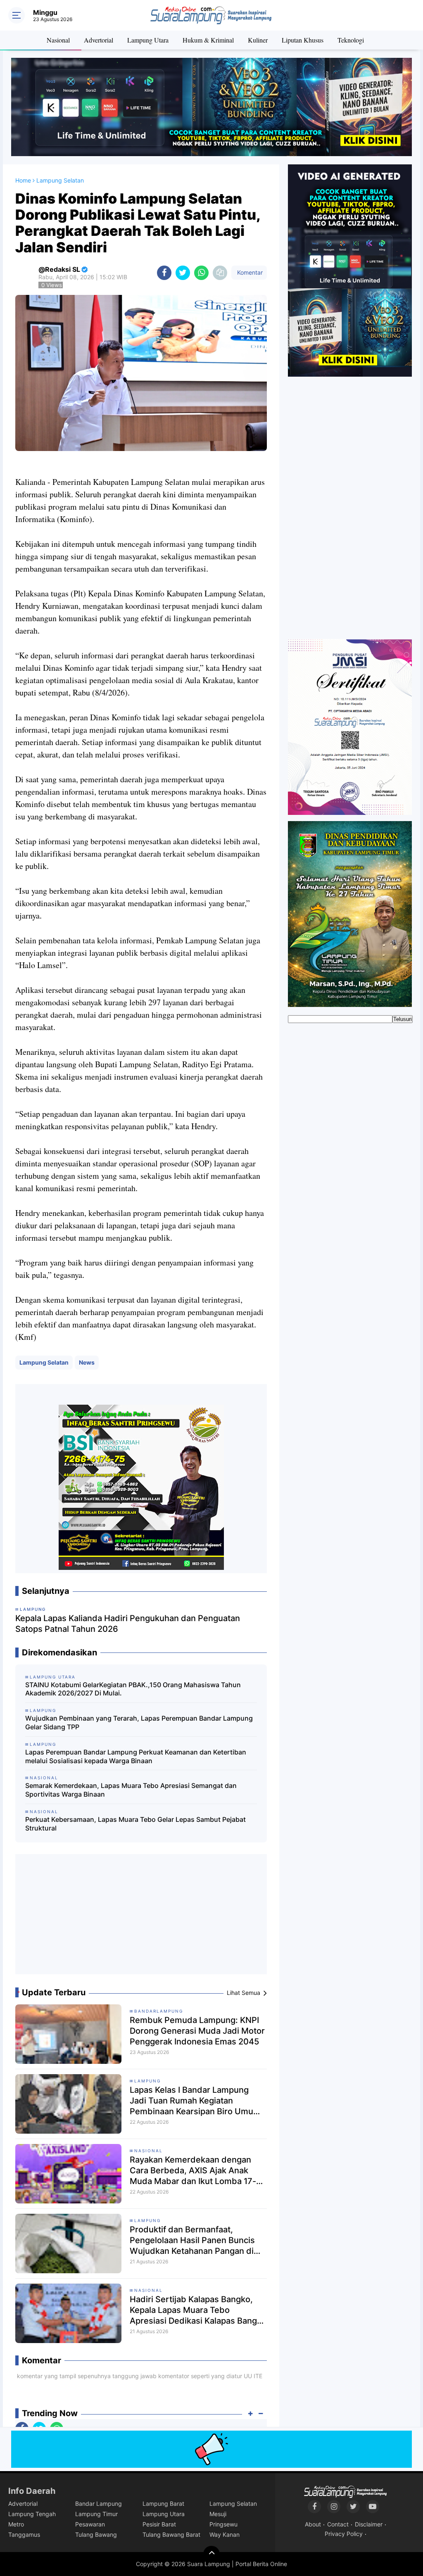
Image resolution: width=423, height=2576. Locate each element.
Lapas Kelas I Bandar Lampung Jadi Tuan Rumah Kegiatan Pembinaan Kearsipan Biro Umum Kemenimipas (195, 2101)
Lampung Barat (163, 2504)
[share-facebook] (164, 273)
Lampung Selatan (44, 1362)
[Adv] (350, 270)
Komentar (249, 272)
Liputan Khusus (303, 40)
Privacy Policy (344, 2534)
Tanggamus (24, 2534)
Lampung (147, 2081)
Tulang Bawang (96, 2534)
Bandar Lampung (99, 2504)
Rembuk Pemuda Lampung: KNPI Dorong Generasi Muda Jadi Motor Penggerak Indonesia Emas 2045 (197, 2031)
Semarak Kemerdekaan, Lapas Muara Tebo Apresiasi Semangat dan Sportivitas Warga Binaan (131, 1790)
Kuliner (258, 40)
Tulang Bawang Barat (171, 2534)
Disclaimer (369, 2524)
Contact (338, 2524)
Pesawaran (90, 2524)
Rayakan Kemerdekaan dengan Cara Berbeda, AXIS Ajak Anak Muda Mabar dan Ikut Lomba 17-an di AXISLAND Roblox (198, 2171)
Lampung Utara (148, 40)
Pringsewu (223, 2524)
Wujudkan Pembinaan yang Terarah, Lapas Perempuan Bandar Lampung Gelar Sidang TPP (139, 1722)
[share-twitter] (183, 273)
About (313, 2524)
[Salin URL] (220, 273)
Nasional (58, 40)
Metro (16, 2524)
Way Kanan (225, 2534)
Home (23, 180)
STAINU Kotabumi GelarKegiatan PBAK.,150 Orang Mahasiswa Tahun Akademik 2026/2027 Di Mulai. (133, 1689)
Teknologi (351, 40)
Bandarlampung (159, 2011)
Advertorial (99, 40)
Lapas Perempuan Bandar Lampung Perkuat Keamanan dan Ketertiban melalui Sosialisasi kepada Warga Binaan (136, 1756)
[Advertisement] (141, 1917)
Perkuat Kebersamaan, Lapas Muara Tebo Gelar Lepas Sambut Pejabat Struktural (135, 1824)
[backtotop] (211, 2554)
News (87, 1362)
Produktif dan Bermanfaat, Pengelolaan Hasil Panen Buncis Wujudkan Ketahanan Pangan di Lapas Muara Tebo (192, 2240)
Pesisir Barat (159, 2524)
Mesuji (218, 2514)
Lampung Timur (96, 2514)
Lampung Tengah (32, 2514)
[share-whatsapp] (201, 273)
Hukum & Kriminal (208, 40)
